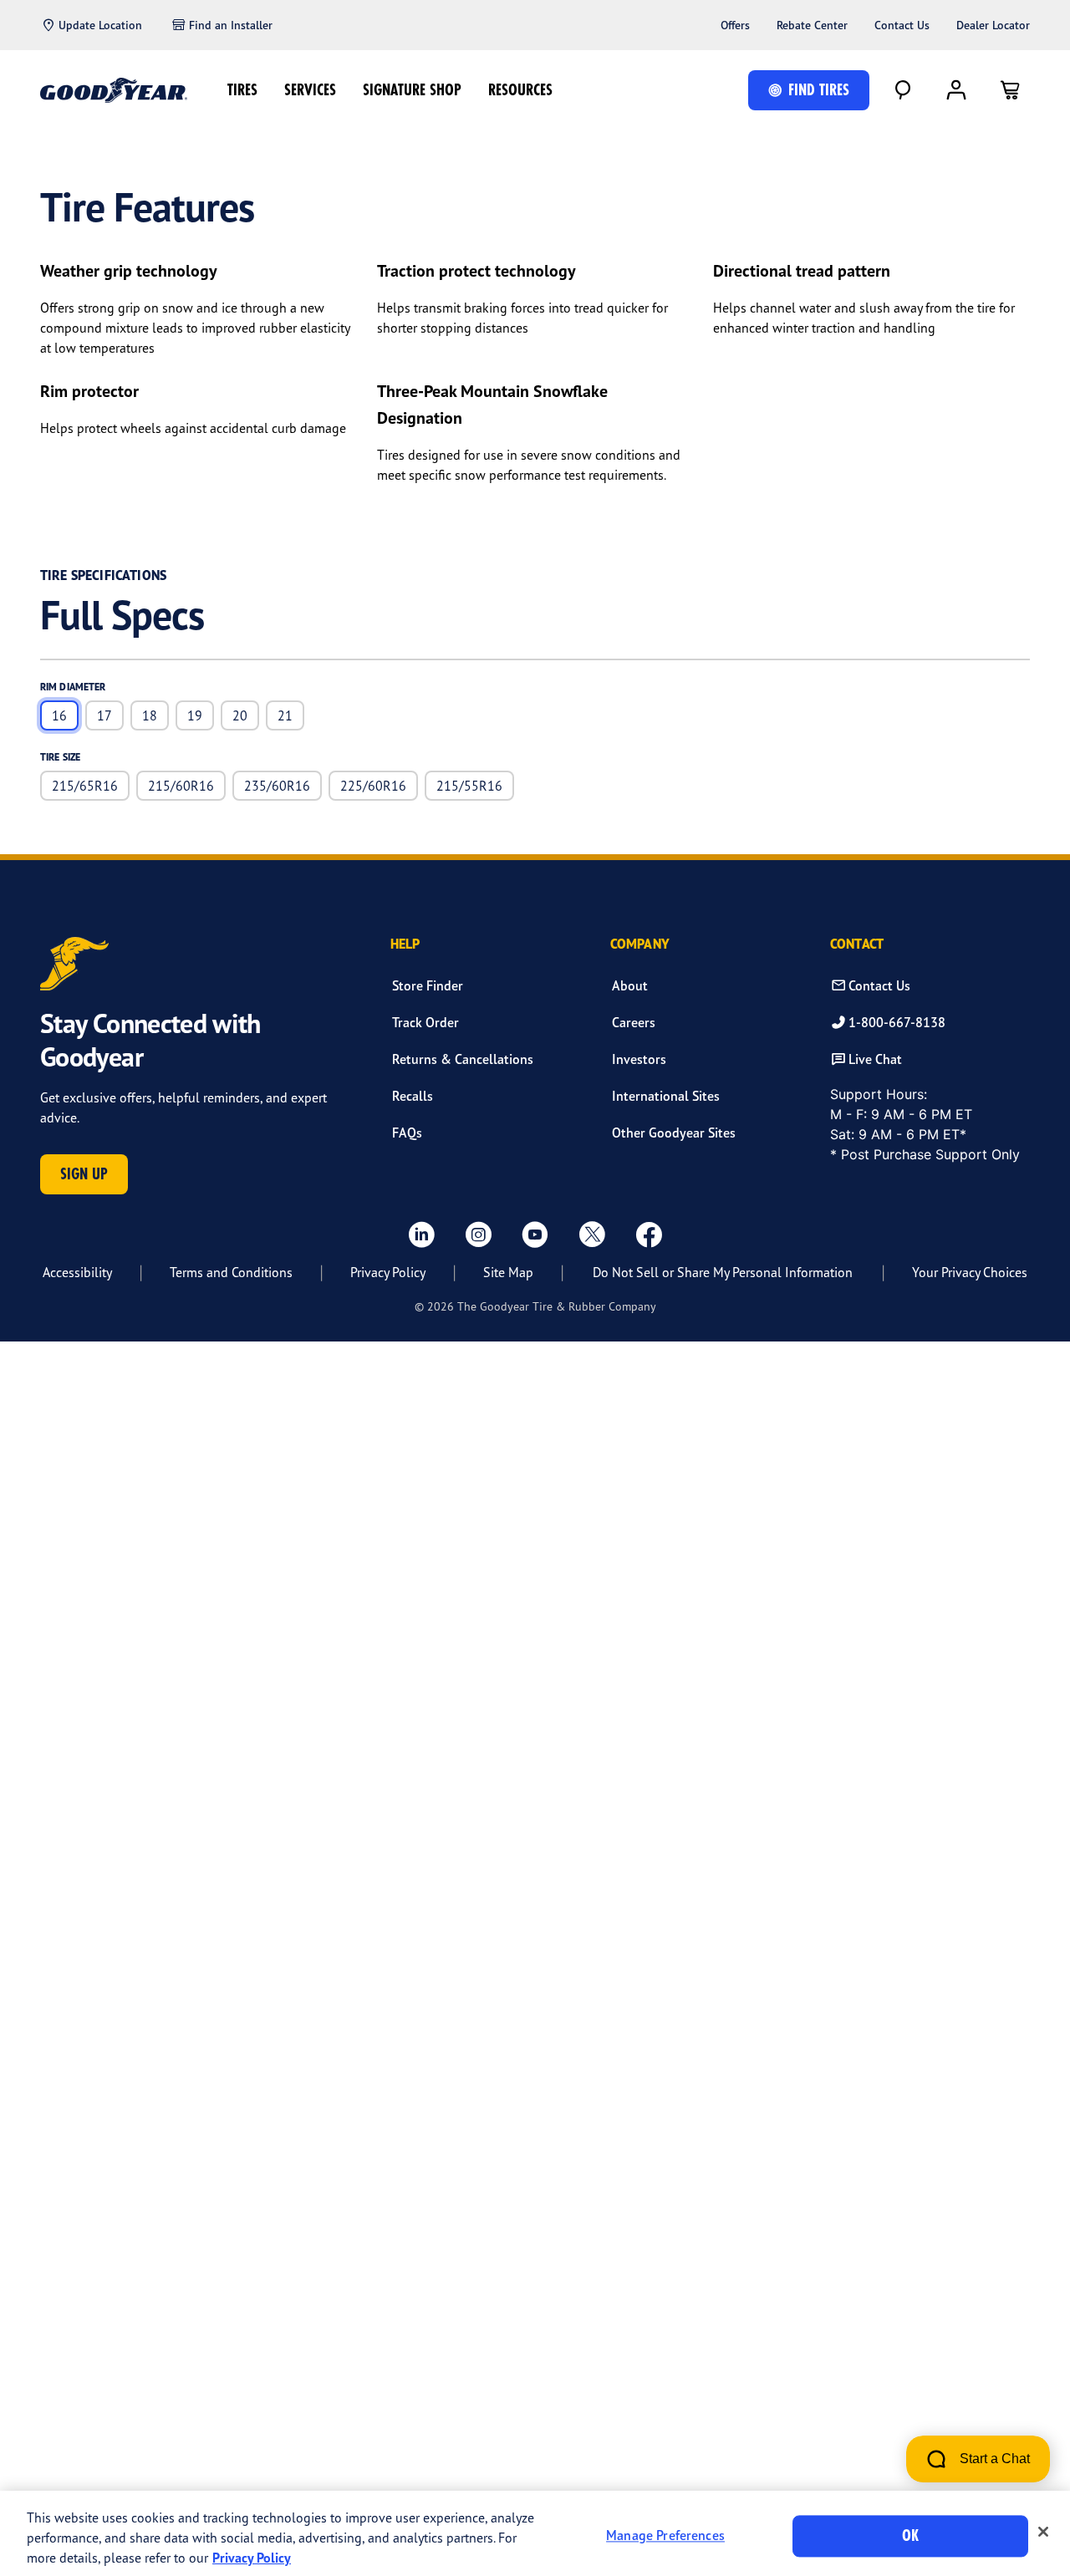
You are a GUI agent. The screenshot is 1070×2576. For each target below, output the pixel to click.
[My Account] (956, 90)
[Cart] (1010, 90)
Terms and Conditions (231, 1272)
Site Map (508, 1272)
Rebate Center (812, 25)
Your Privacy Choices (970, 1272)
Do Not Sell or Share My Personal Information (723, 1272)
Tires (242, 90)
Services (310, 90)
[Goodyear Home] (114, 90)
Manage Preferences (665, 2536)
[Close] (1043, 2532)
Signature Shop (412, 90)
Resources (520, 90)
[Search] (903, 90)
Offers (735, 25)
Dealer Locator (993, 25)
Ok (910, 2535)
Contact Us (902, 25)
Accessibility (77, 1272)
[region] (535, 2533)
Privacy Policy (388, 1272)
